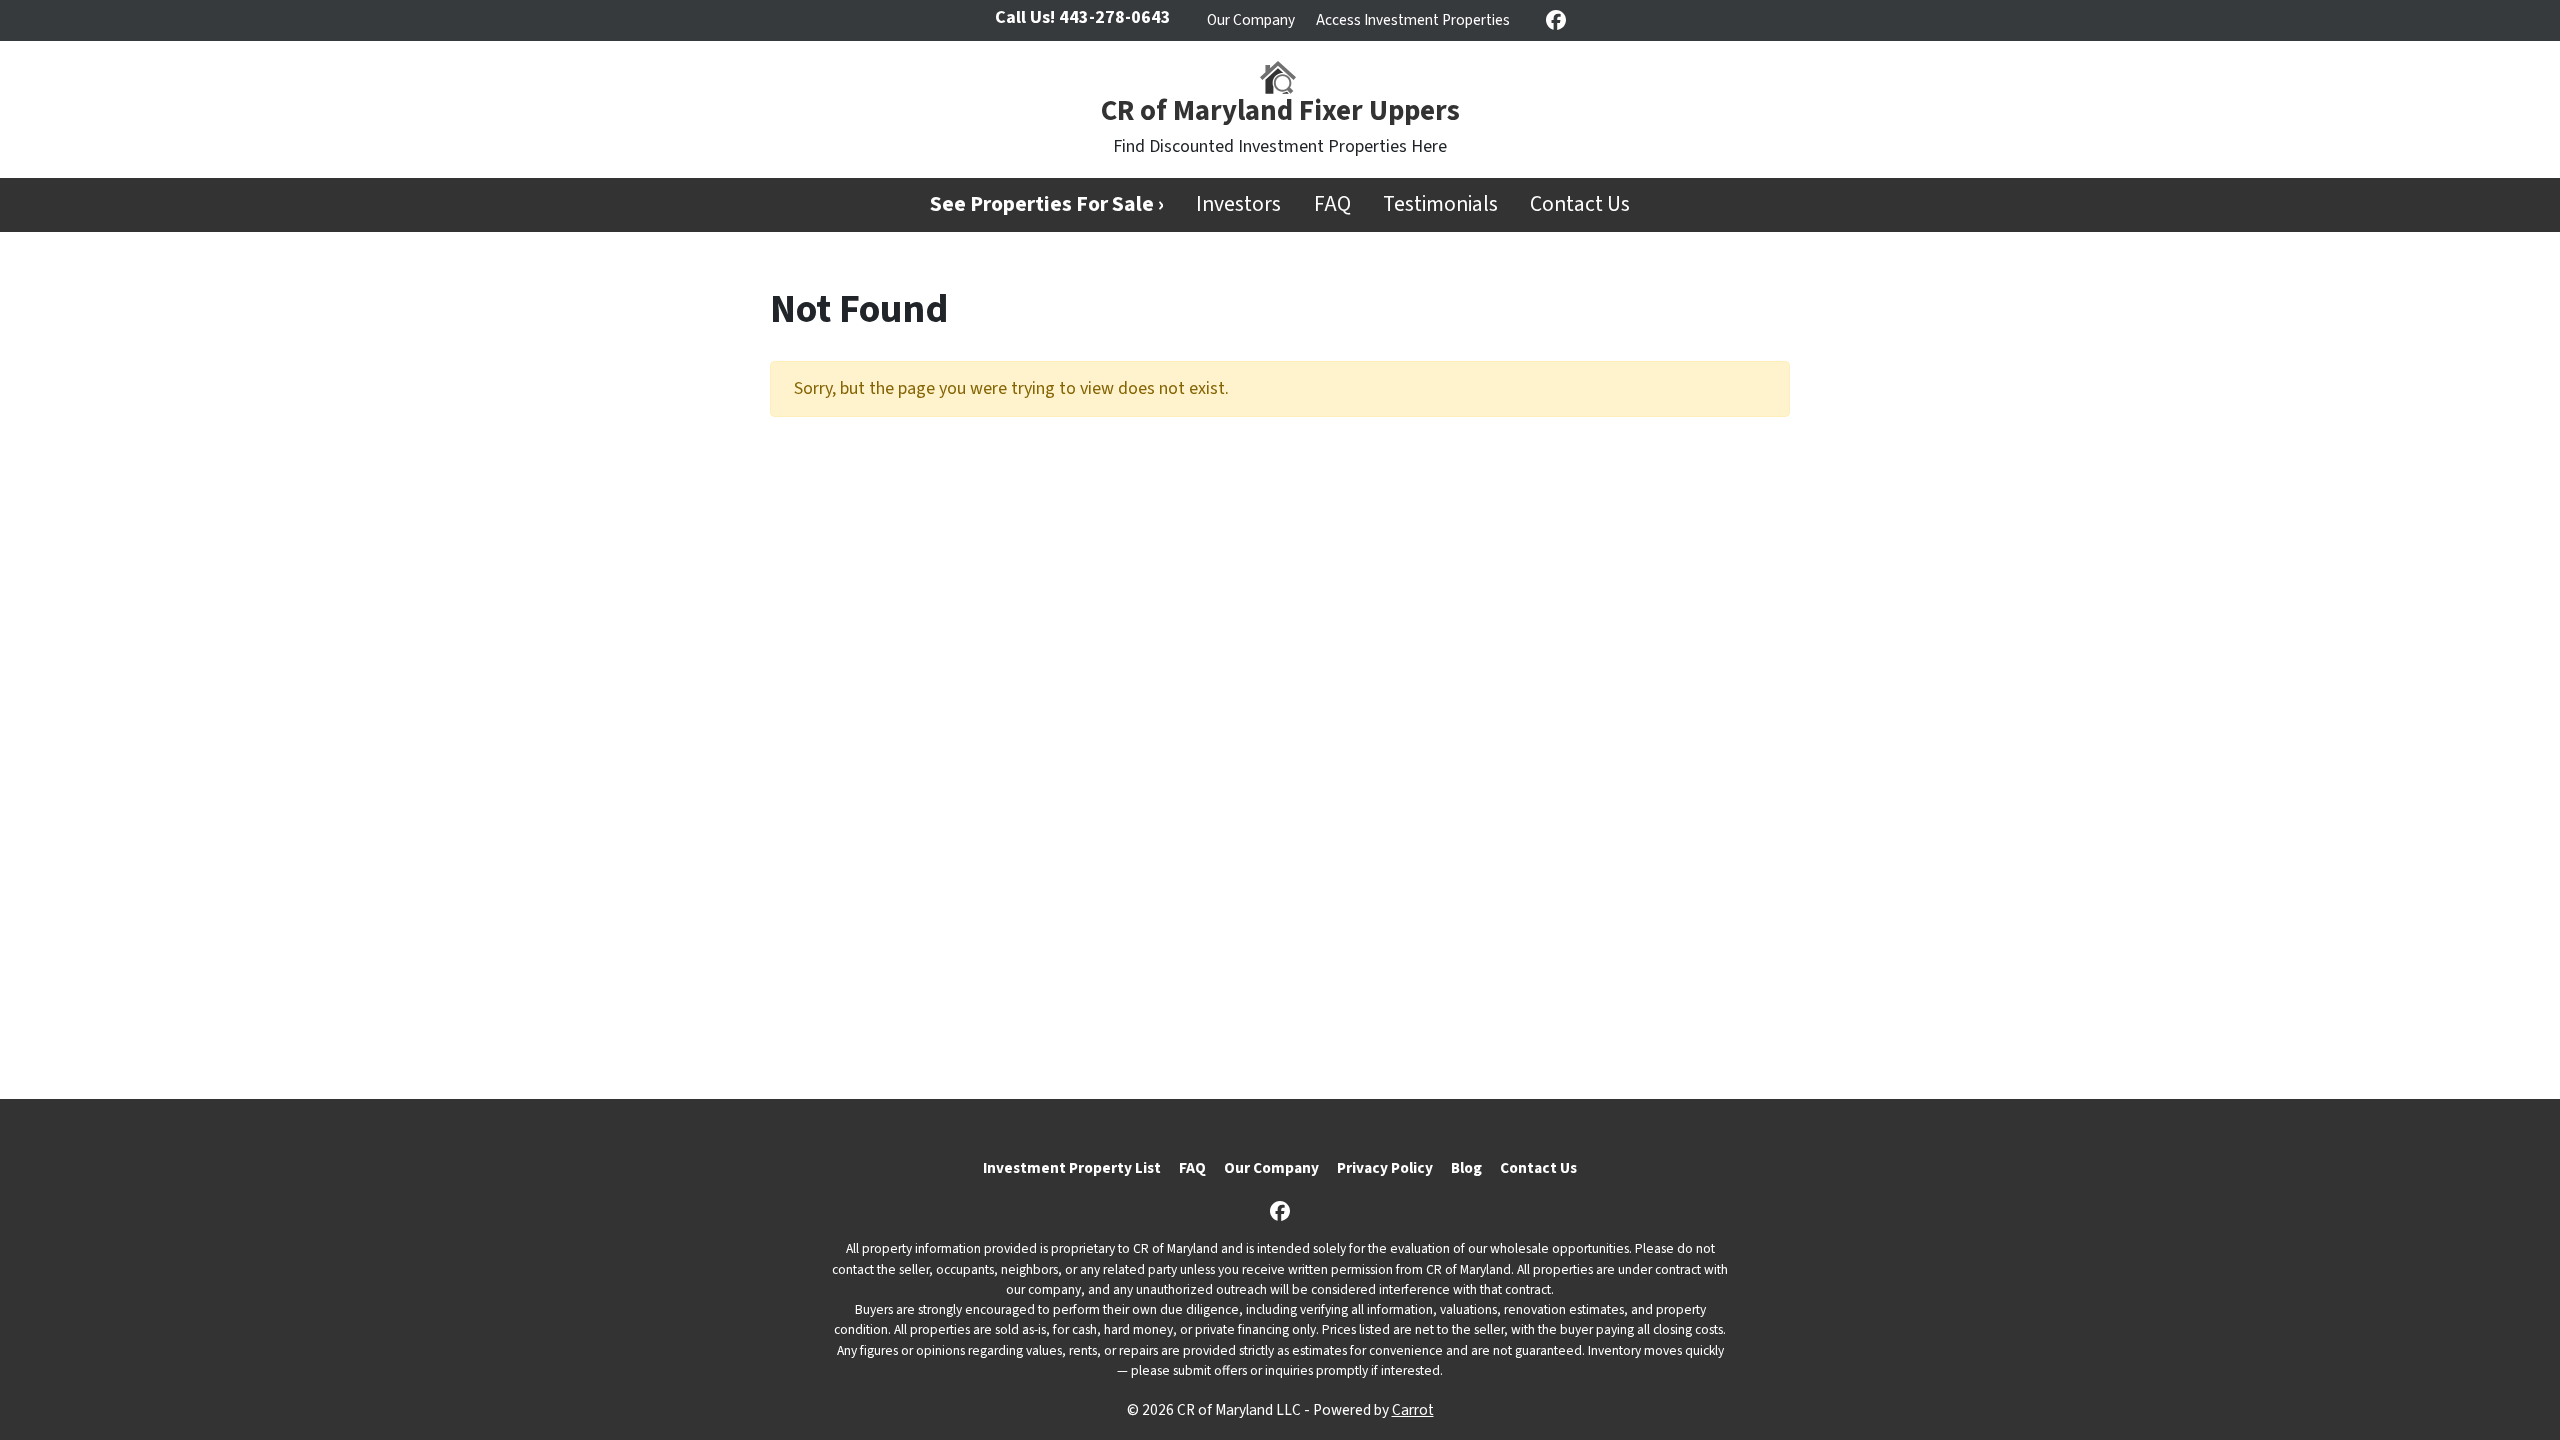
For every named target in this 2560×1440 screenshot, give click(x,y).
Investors (1238, 204)
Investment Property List (1072, 1168)
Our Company (1251, 20)
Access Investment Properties (1413, 20)
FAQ (1332, 204)
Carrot (1413, 1410)
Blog (1466, 1168)
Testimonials (1440, 204)
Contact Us (1580, 204)
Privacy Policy (1385, 1168)
